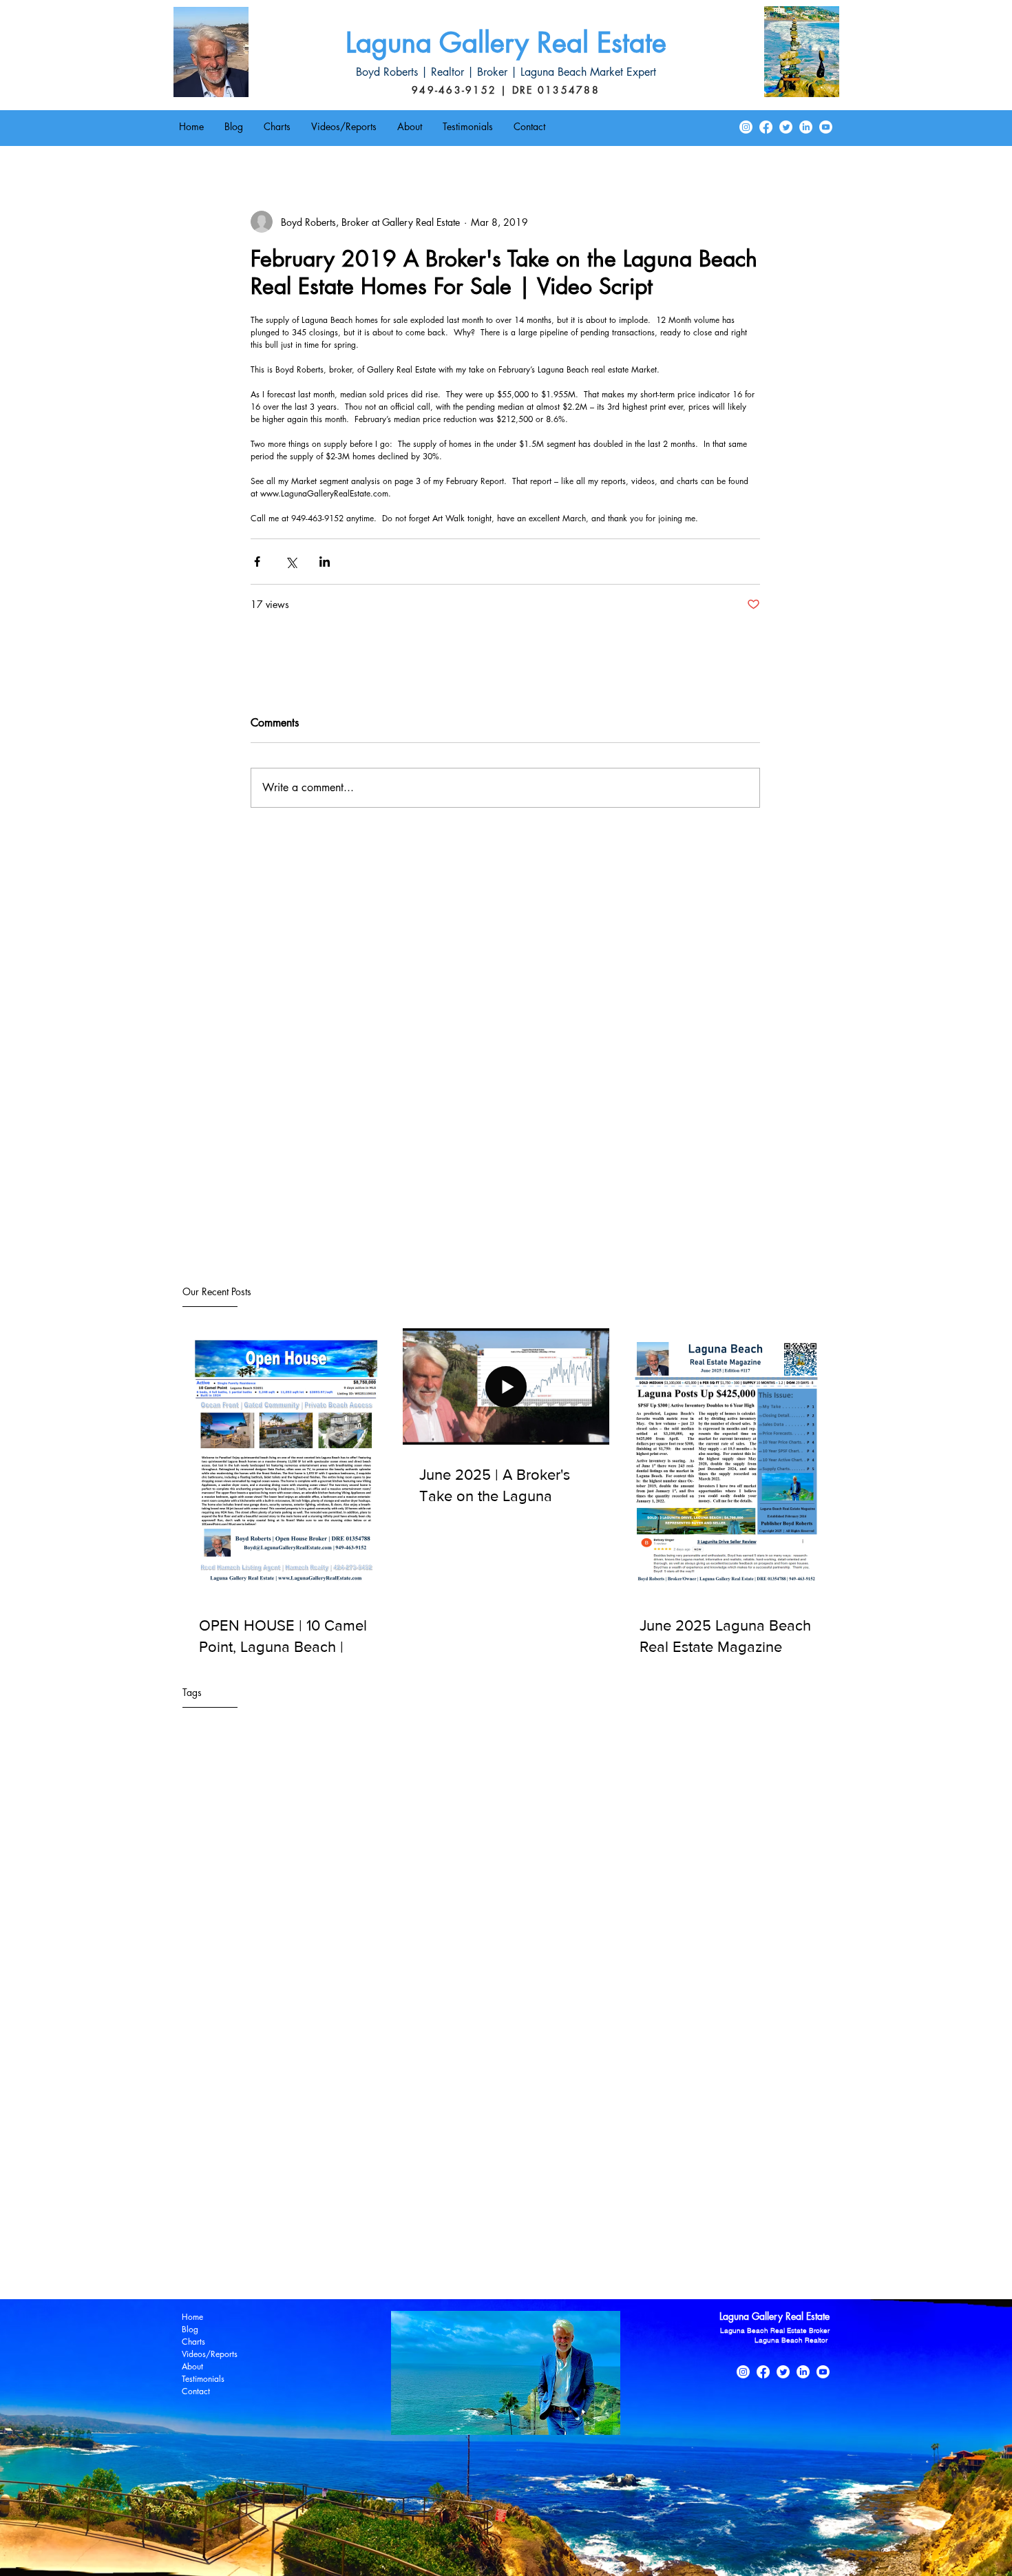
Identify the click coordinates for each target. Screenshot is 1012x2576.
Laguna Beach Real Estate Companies (253, 2185)
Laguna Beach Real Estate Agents (477, 2165)
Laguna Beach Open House (232, 2165)
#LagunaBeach (206, 2105)
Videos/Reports (210, 2354)
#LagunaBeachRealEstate (397, 2105)
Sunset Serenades (376, 2265)
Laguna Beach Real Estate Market (742, 2185)
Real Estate (607, 2245)
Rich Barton (661, 2245)
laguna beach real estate (594, 2265)
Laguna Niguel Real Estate (460, 2225)
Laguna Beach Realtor (220, 2225)
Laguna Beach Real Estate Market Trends (259, 2205)
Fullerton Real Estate (313, 2145)
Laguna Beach (427, 2145)
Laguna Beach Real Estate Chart (619, 2165)
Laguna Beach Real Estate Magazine (591, 2185)
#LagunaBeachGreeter (291, 2105)
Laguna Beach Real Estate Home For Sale (423, 2185)
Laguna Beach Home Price (618, 2145)
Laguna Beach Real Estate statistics (706, 2205)
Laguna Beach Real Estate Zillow (417, 2205)
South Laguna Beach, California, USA (253, 2265)
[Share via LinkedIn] (325, 562)
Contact (196, 2391)
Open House (551, 2245)
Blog (190, 2329)
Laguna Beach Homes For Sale (744, 2145)
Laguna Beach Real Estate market (559, 2205)
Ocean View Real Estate (467, 2245)
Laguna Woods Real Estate (577, 2225)
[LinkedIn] (806, 127)
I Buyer (376, 2145)
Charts (193, 2342)
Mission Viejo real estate (359, 2245)
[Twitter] (786, 127)
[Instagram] (746, 127)
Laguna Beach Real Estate (349, 2165)
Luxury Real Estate (763, 2225)
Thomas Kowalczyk (461, 2265)
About (192, 2366)
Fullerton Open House (220, 2145)
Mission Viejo (271, 2245)
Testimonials (203, 2379)
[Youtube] (826, 127)
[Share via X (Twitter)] (291, 562)
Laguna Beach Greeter (510, 2145)
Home (192, 2317)
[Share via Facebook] (257, 562)
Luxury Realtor (205, 2245)
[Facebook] (766, 127)
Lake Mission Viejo (679, 2225)
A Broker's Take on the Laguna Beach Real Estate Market (292, 2125)
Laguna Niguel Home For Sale (336, 2225)
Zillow (522, 2265)
